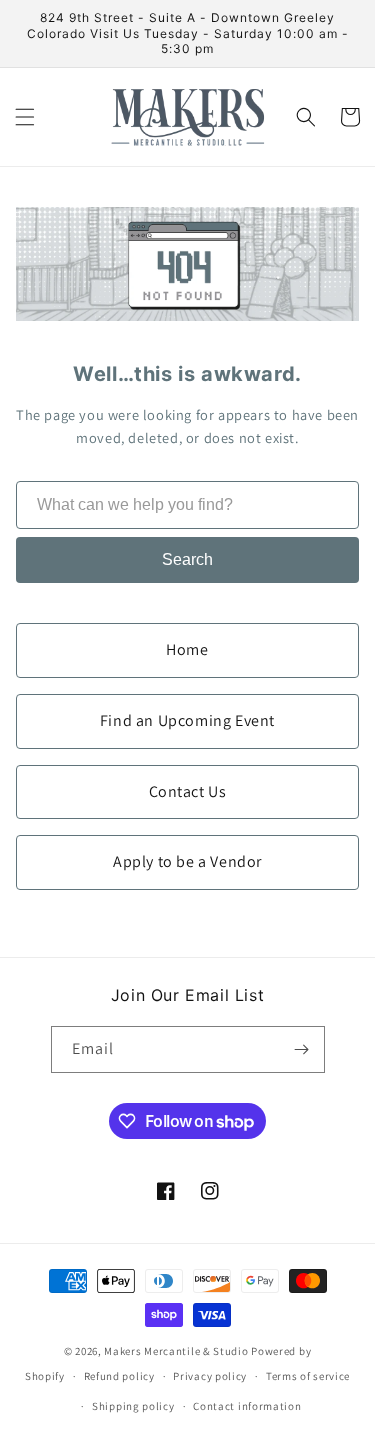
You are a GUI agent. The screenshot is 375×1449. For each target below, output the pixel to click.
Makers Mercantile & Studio (176, 1351)
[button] (25, 117)
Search (187, 559)
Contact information (247, 1406)
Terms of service (308, 1376)
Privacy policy (210, 1376)
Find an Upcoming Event (187, 720)
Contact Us (188, 791)
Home (187, 649)
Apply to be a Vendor (187, 861)
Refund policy (119, 1376)
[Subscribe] (302, 1049)
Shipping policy (133, 1406)
